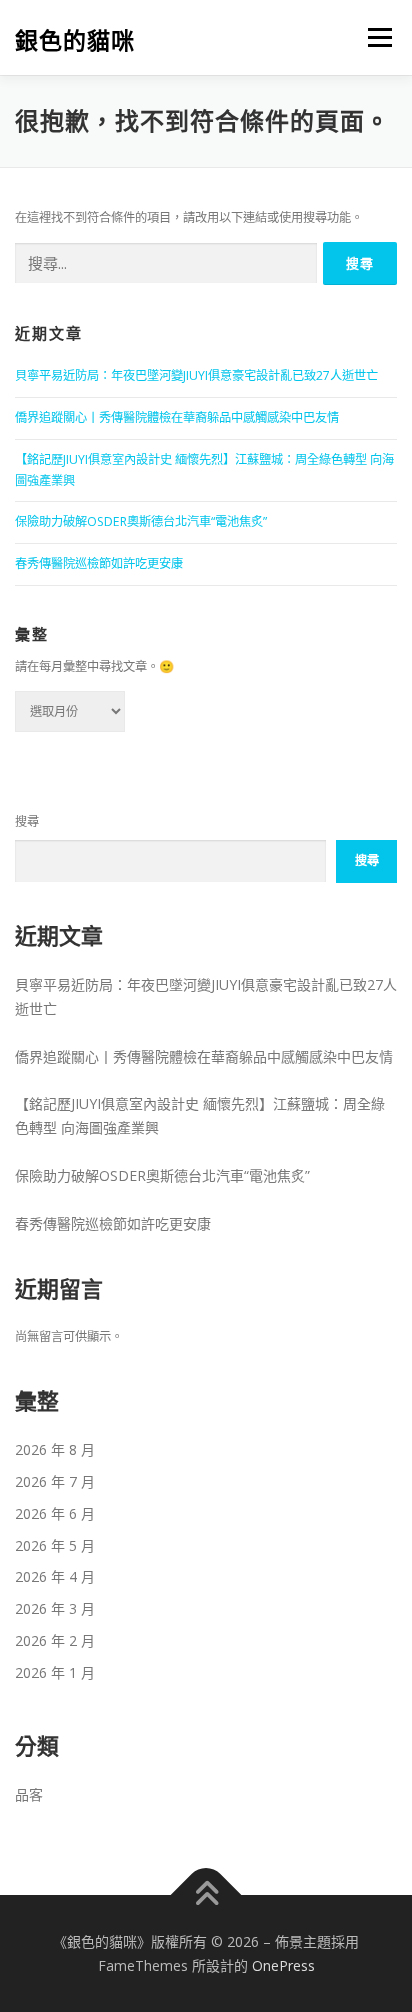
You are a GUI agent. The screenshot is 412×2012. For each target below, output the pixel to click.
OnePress (283, 1965)
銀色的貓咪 (75, 39)
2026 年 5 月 (55, 1545)
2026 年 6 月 (55, 1513)
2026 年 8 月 (55, 1449)
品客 (29, 1794)
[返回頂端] (206, 1894)
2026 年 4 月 (55, 1576)
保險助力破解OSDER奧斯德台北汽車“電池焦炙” (141, 521)
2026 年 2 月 (55, 1640)
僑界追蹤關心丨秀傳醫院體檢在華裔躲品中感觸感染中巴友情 (177, 417)
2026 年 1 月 (55, 1672)
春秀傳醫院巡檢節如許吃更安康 (99, 563)
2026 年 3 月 (55, 1608)
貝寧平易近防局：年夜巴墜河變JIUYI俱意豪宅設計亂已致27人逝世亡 (196, 375)
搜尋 (27, 821)
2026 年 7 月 (55, 1481)
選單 (374, 37)
